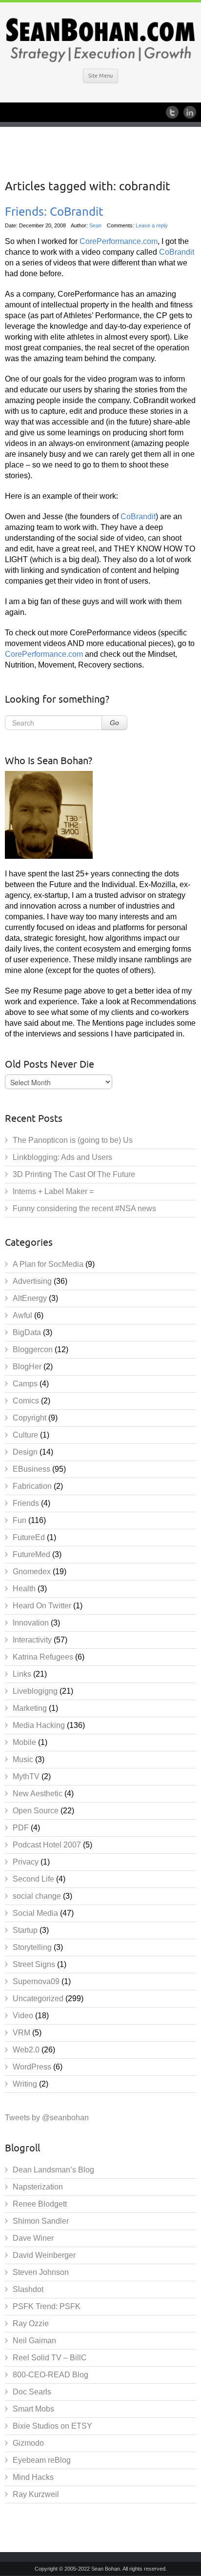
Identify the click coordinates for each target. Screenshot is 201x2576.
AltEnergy (30, 1298)
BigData (27, 1332)
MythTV (26, 1776)
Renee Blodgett (40, 2204)
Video (23, 2016)
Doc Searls (32, 2392)
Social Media (35, 1913)
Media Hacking (39, 1725)
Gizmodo (28, 2443)
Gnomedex (32, 1572)
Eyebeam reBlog (42, 2460)
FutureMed (31, 1554)
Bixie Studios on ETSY (52, 2426)
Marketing (30, 1708)
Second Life (33, 1879)
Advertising (32, 1281)
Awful (22, 1315)
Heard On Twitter (42, 1606)
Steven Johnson (41, 2272)
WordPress (32, 2067)
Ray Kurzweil (36, 2494)
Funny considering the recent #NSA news (84, 1208)
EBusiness (31, 1469)
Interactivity (32, 1640)
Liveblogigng (35, 1691)
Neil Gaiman (34, 2341)
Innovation (31, 1623)
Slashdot (28, 2289)
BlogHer (27, 1367)
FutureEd (29, 1537)
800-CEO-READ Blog (50, 2375)
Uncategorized (38, 1998)
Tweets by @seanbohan (47, 2118)
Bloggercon (33, 1349)
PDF (21, 1828)
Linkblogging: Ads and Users (62, 1157)
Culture (25, 1435)
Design (25, 1452)
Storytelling (32, 1947)
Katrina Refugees (43, 1657)
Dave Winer (33, 2238)
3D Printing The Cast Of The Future (74, 1174)
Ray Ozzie (31, 2323)
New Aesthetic (38, 1794)
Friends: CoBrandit (54, 212)
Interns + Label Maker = (53, 1191)
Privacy (26, 1862)
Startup (25, 1930)
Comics (26, 1401)
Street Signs (34, 1964)
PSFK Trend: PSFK (47, 2306)
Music (23, 1759)
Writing (25, 2084)
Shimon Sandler (41, 2221)
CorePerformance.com (118, 241)
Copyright (30, 1418)
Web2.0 (26, 2050)
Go (114, 723)
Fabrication (32, 1486)
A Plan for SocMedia (48, 1264)
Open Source (36, 1811)
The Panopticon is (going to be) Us (73, 1140)
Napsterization (38, 2187)
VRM (21, 2033)
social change (37, 1896)
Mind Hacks (33, 2477)
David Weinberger (44, 2255)
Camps (25, 1384)
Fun (20, 1520)
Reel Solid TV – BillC (50, 2358)
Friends (26, 1503)
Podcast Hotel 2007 (47, 1845)
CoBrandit (177, 252)
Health (24, 1589)
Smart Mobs (33, 2409)
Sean (95, 225)
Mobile (24, 1742)
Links (22, 1674)
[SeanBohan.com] (100, 39)
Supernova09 (36, 1981)
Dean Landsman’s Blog (53, 2170)
